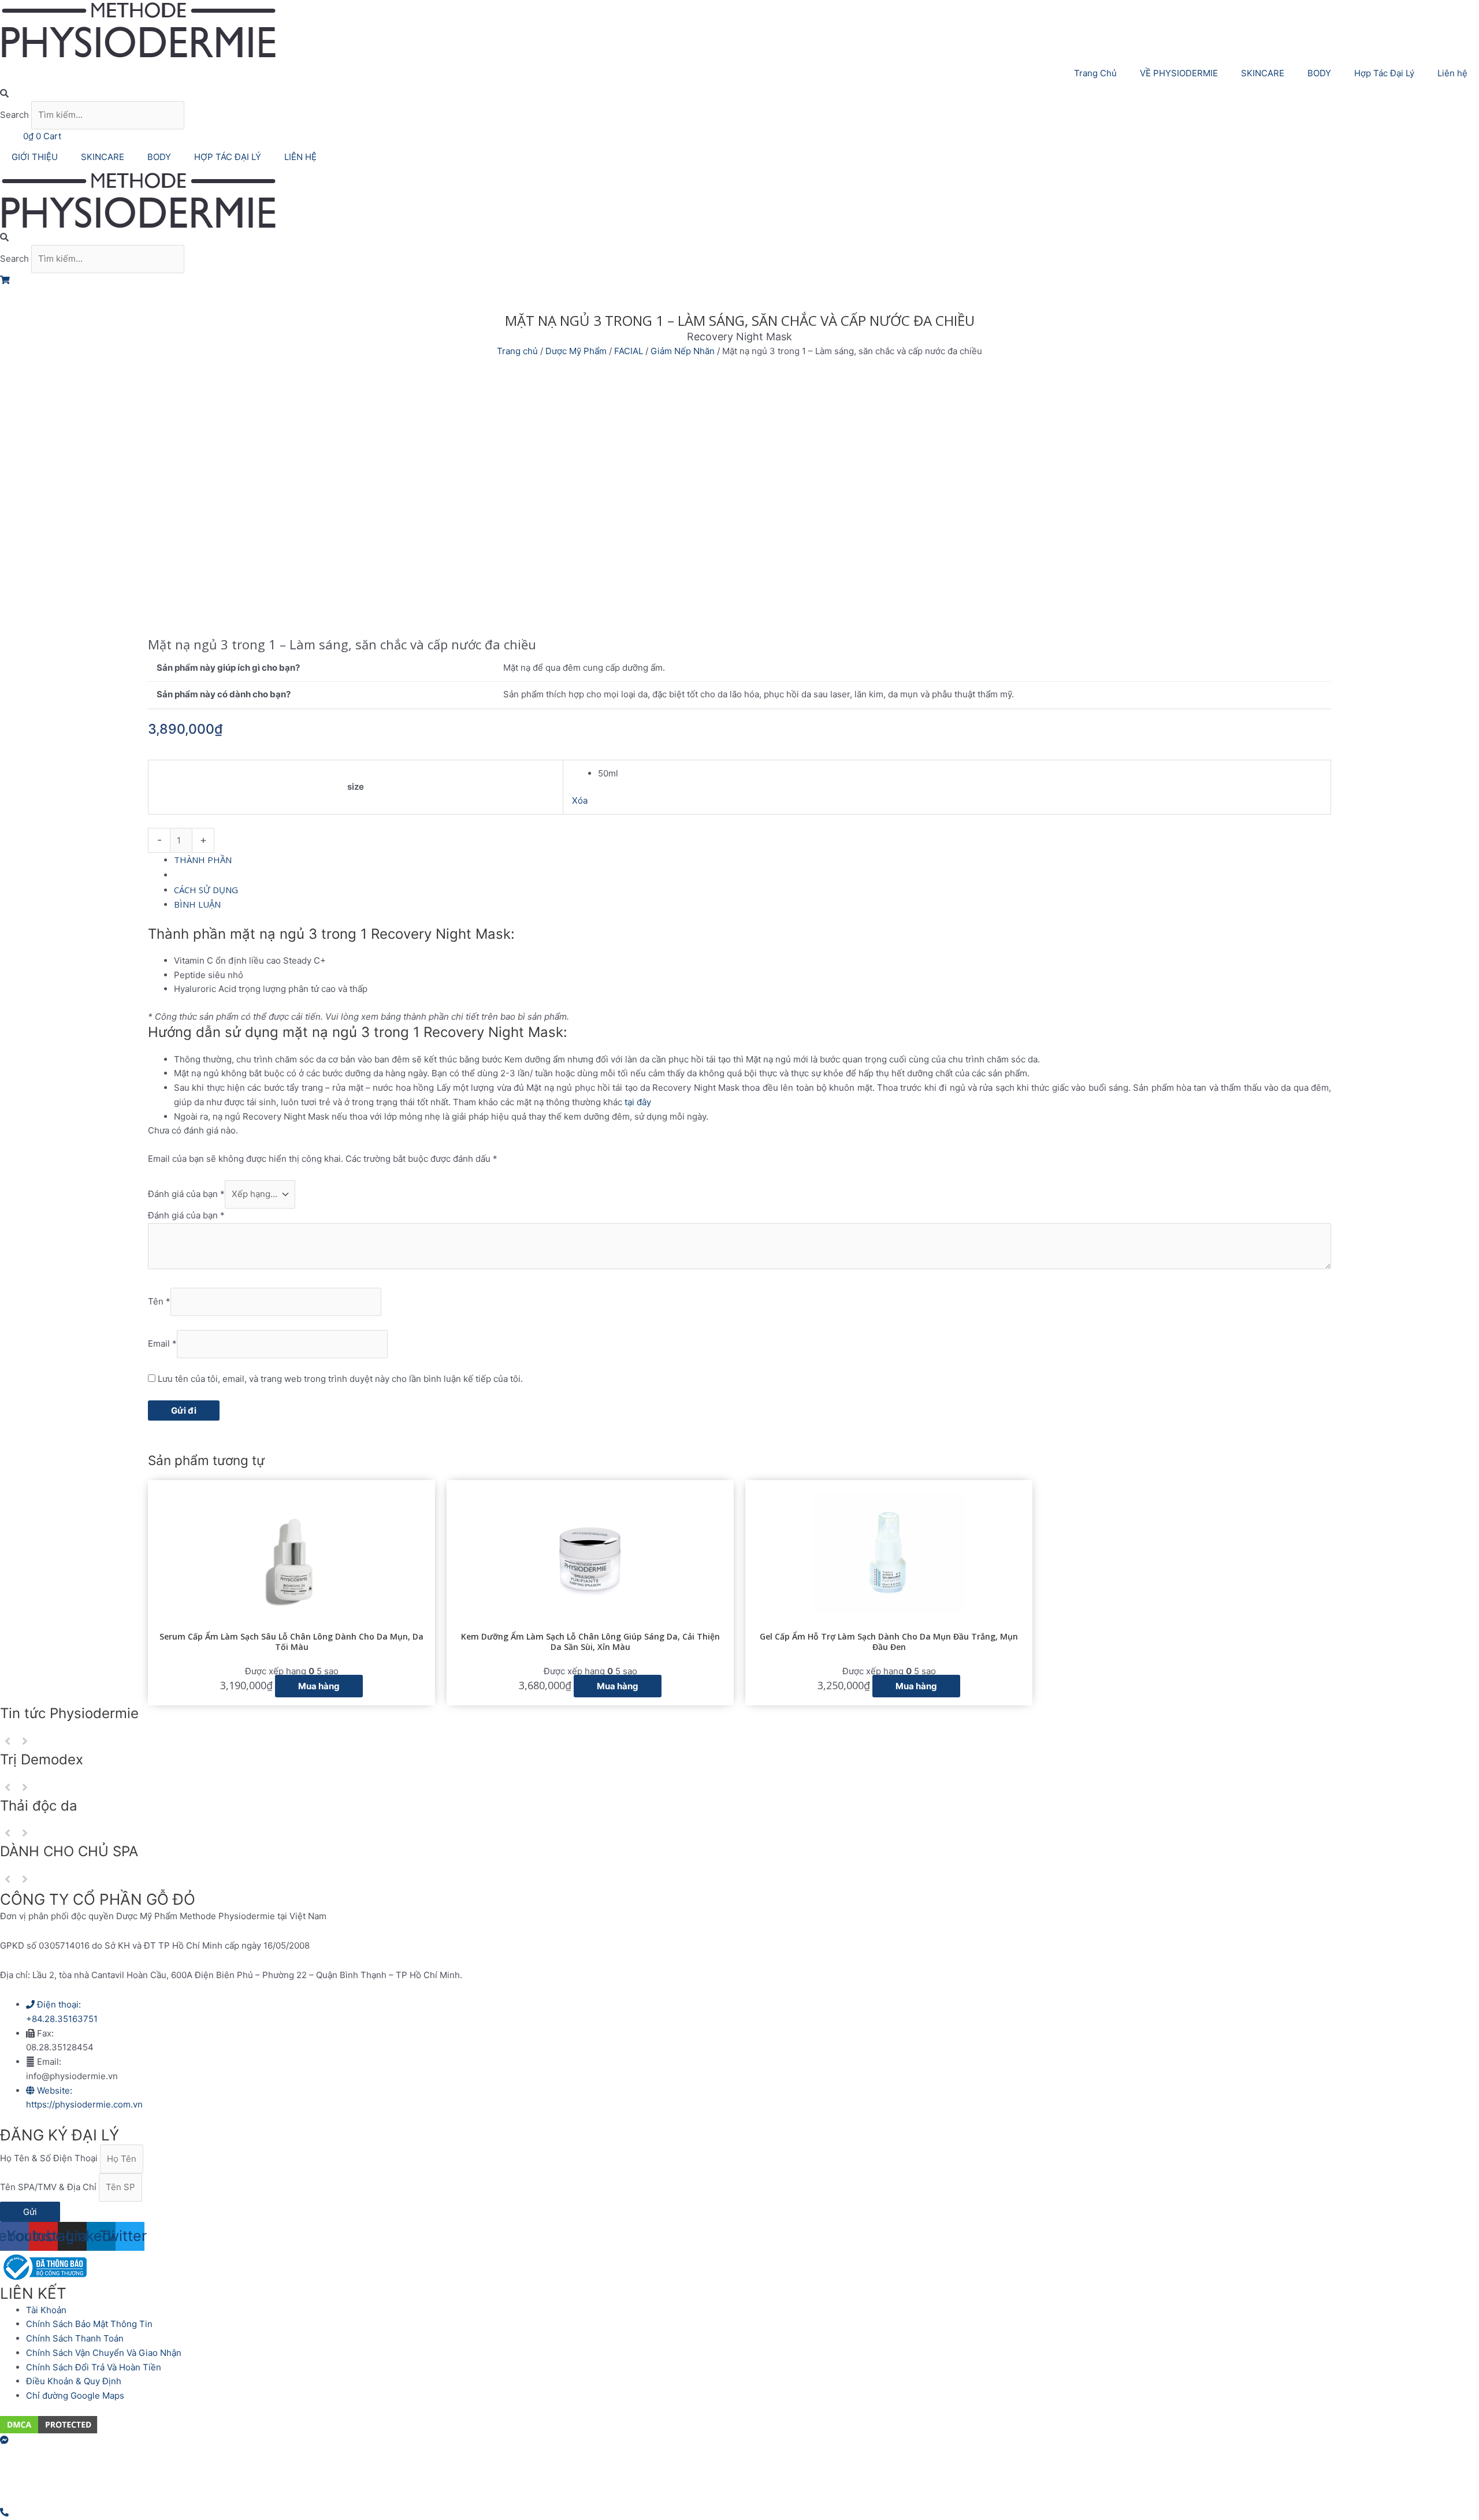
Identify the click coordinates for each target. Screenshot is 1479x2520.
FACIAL (629, 351)
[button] (739, 94)
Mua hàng (267, 840)
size (356, 787)
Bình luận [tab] (197, 904)
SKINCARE (1263, 73)
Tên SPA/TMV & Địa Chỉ (49, 2187)
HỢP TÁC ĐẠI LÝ (228, 157)
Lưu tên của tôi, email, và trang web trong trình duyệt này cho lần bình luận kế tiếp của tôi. (340, 1379)
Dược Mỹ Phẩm (576, 351)
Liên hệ (1452, 73)
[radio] (960, 774)
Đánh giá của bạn (186, 1194)
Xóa (580, 800)
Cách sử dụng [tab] (206, 890)
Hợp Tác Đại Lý (1384, 73)
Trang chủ (517, 351)
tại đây (638, 1102)
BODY (1319, 73)
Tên (159, 1301)
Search (14, 115)
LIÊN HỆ (300, 157)
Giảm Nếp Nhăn (683, 351)
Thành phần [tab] (203, 860)
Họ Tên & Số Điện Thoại (50, 2159)
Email (162, 1343)
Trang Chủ (1095, 73)
